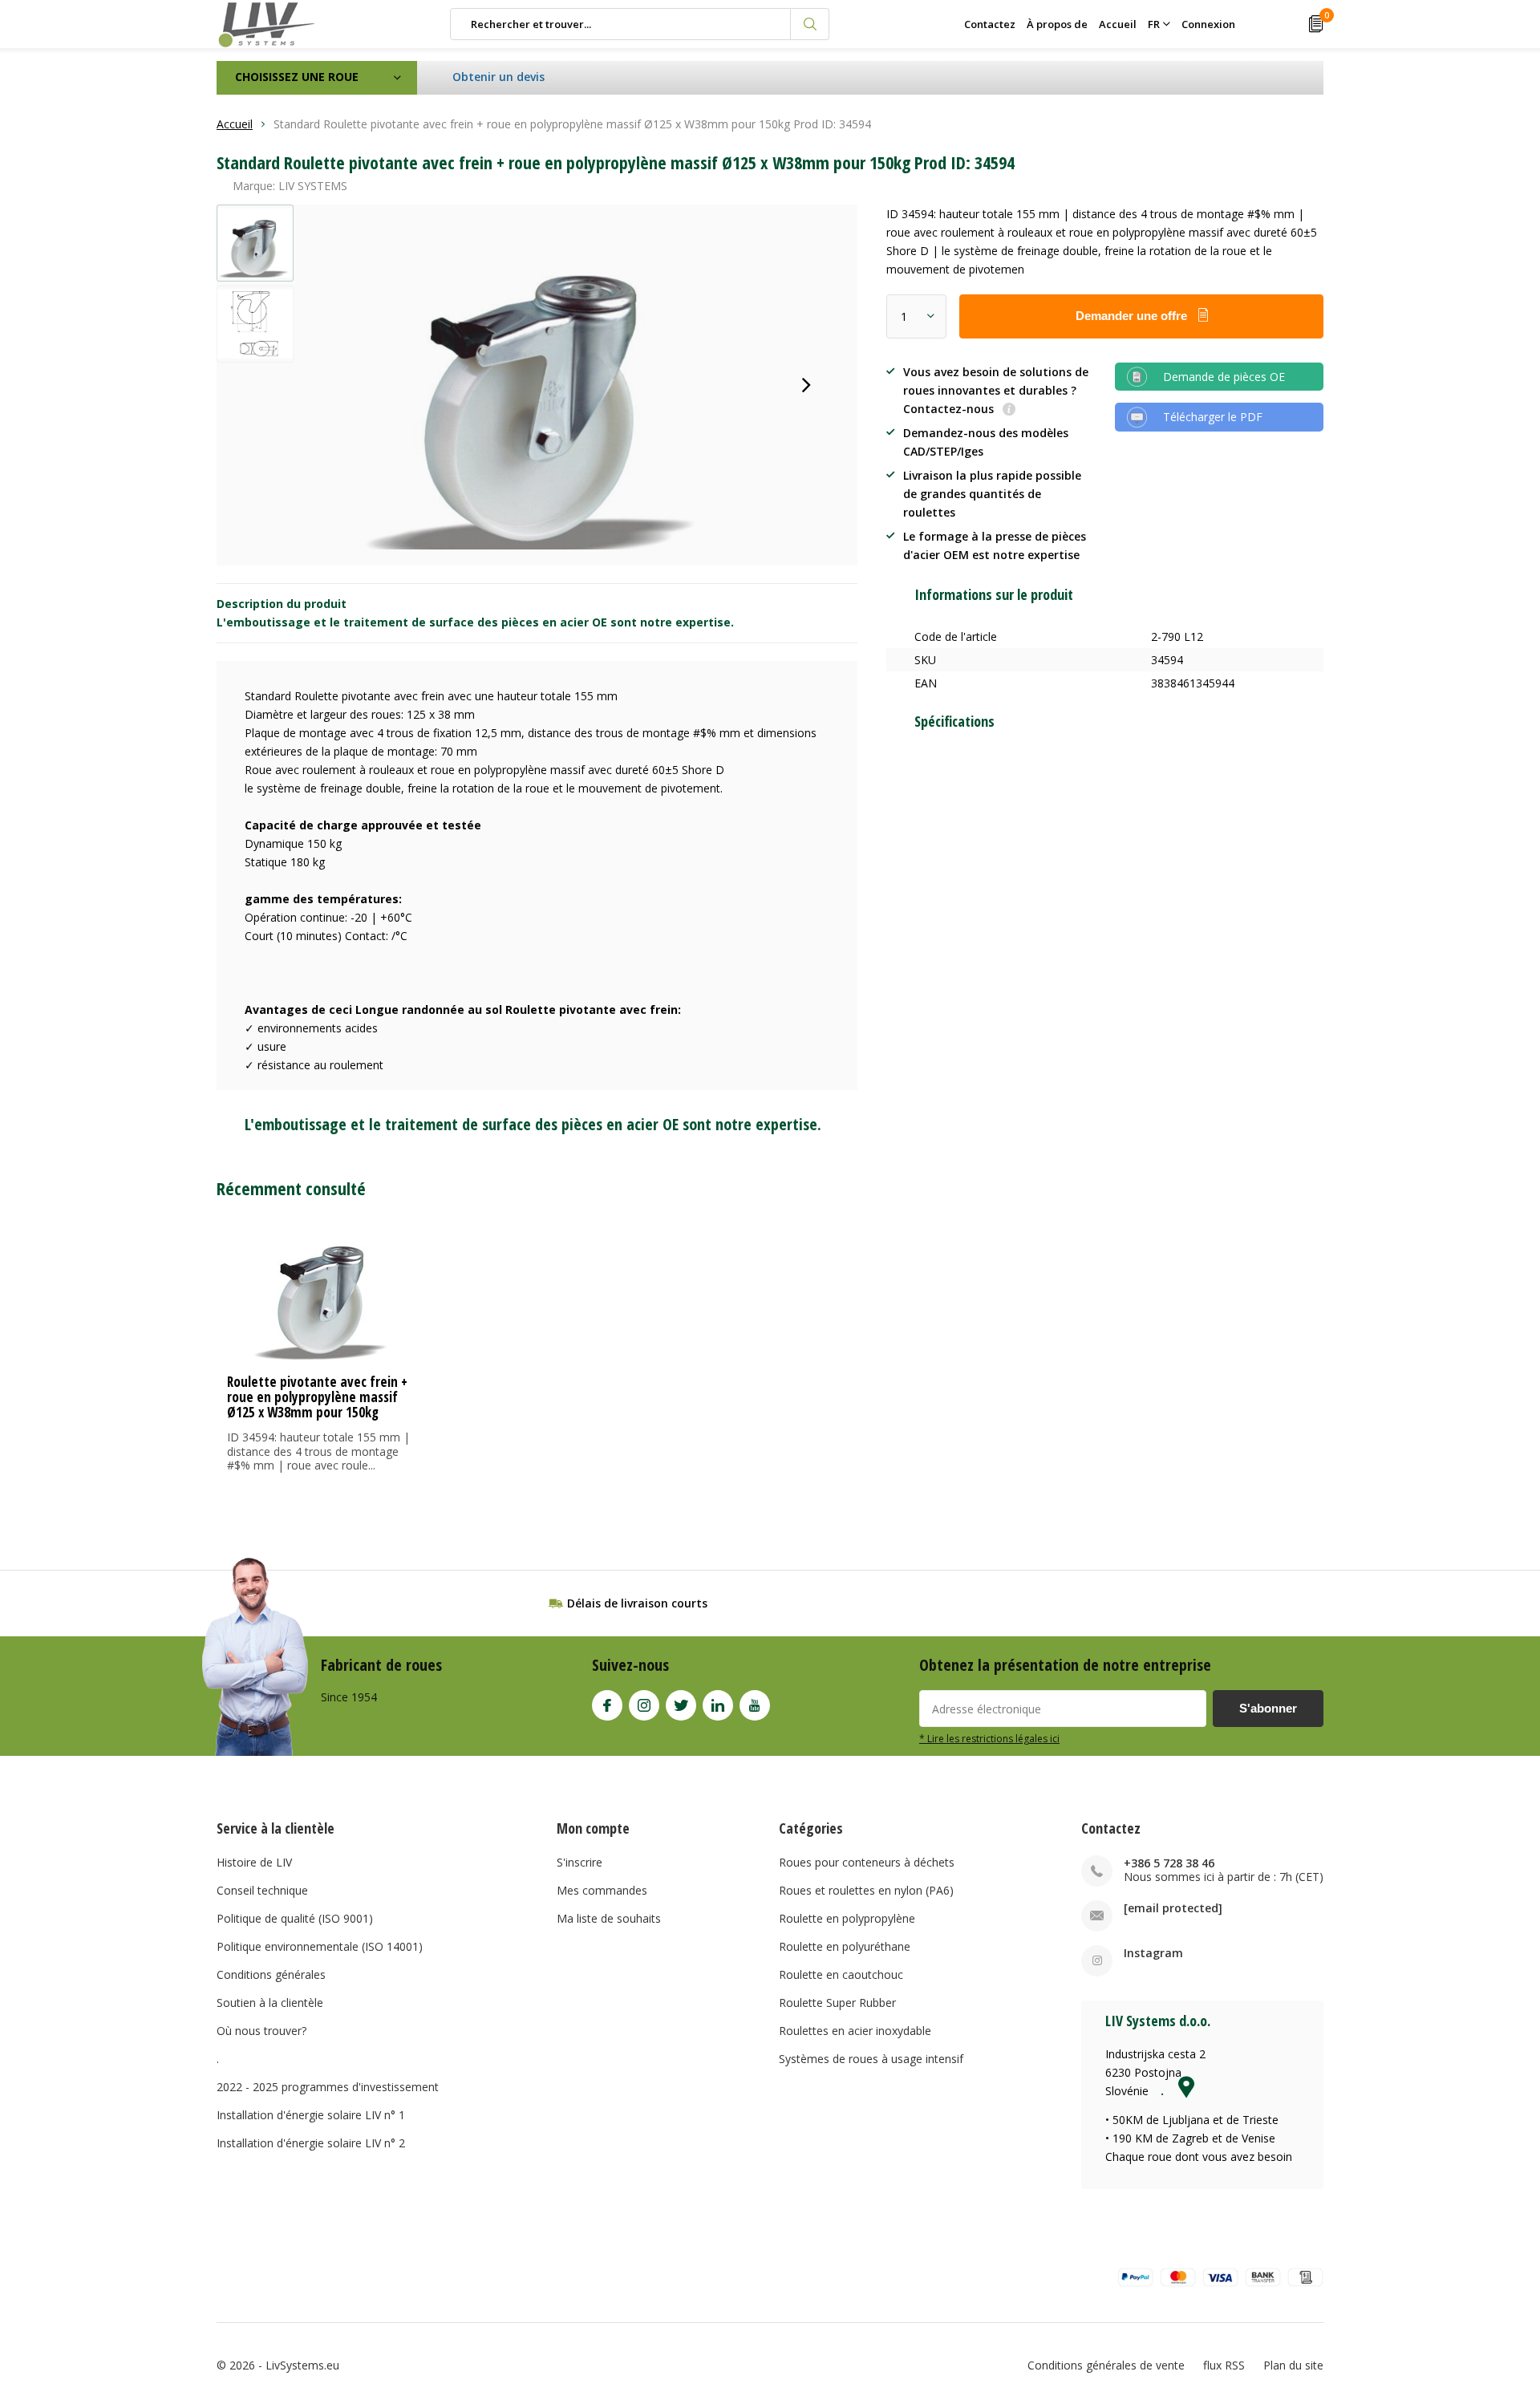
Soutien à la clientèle (270, 2003)
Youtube (755, 1705)
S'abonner (1268, 1708)
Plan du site (1293, 2365)
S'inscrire (580, 1862)
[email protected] (1173, 1908)
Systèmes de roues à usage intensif (871, 2059)
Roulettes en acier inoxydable (855, 2031)
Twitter (681, 1705)
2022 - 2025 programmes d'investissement (328, 2087)
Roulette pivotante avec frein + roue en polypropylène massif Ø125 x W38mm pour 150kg (317, 1397)
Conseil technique (262, 1890)
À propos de (1057, 24)
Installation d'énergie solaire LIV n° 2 (311, 2143)
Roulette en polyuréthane (845, 1946)
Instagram (644, 1705)
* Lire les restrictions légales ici (989, 1738)
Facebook (607, 1705)
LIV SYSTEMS (313, 186)
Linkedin (718, 1705)
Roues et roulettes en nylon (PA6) (866, 1890)
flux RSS (1224, 2365)
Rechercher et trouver (810, 24)
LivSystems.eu (302, 2365)
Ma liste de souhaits (609, 1918)
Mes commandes (602, 1890)
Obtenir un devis (498, 77)
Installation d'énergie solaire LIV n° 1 (311, 2115)
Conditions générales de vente (1106, 2365)
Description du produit (282, 604)
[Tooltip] (1009, 410)
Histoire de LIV (254, 1862)
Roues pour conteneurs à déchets (867, 1862)
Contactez (990, 24)
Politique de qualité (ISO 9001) (295, 1918)
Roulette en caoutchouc (841, 1974)
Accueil (1118, 24)
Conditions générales (271, 1974)
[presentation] (806, 385)
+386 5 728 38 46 (1169, 1863)
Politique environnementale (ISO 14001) (320, 1946)
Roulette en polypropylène (847, 1918)
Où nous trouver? (261, 2031)
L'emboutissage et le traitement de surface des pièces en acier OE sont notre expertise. (475, 622)
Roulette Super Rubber (837, 2003)
